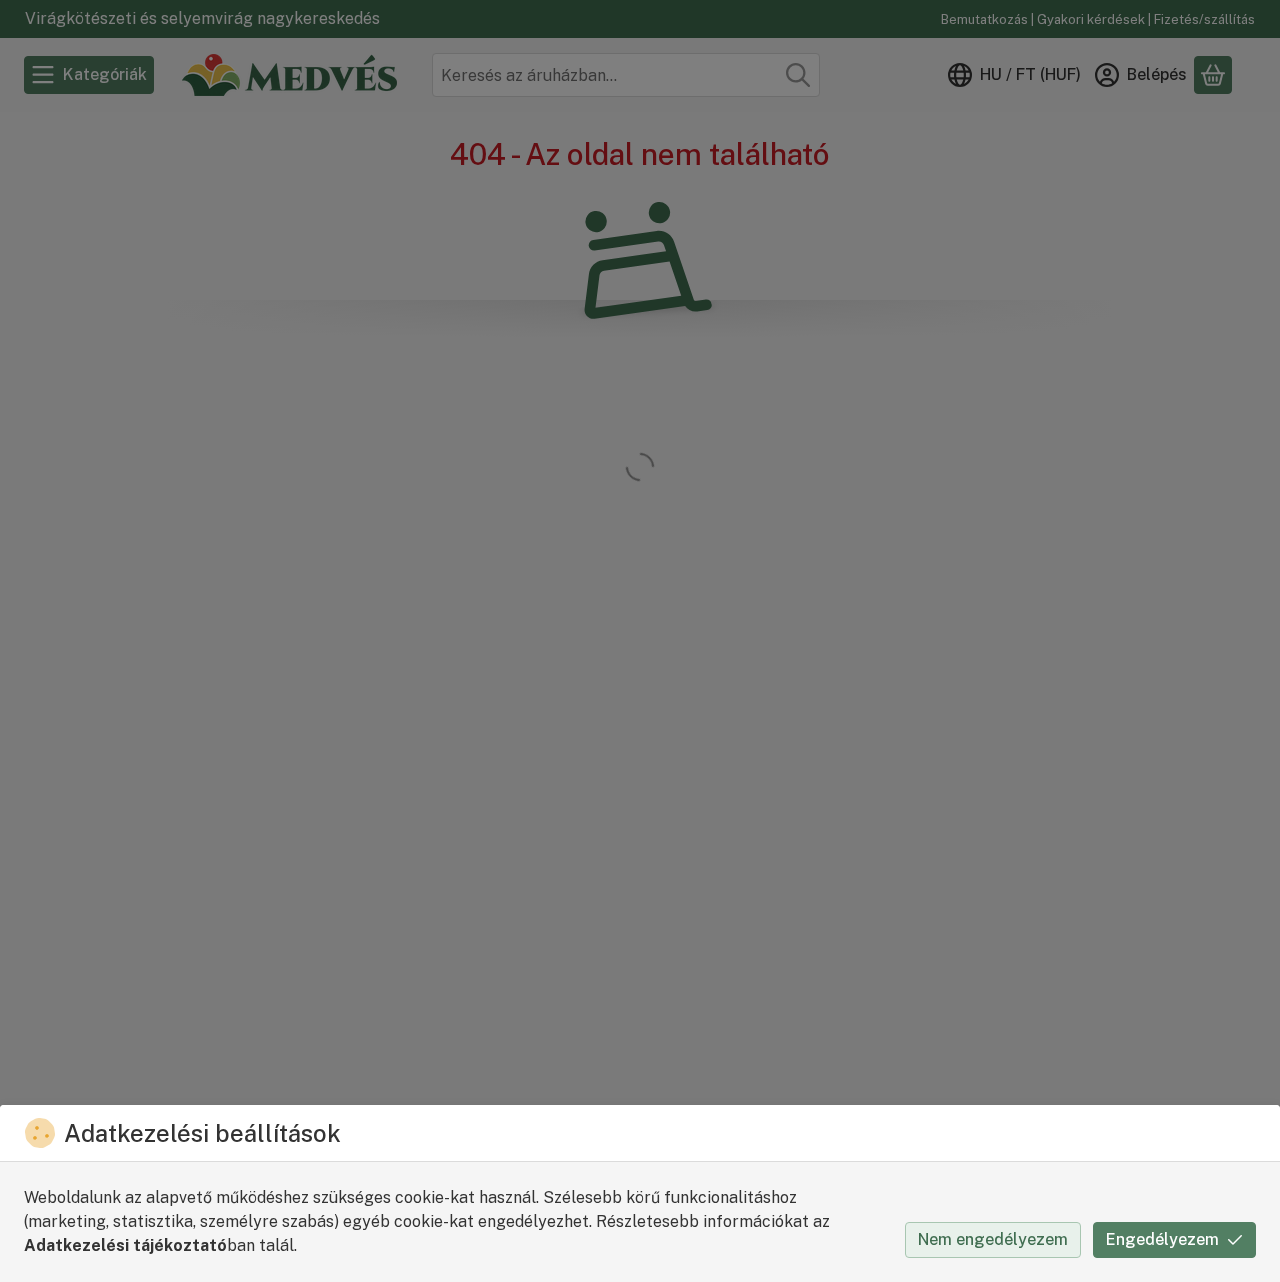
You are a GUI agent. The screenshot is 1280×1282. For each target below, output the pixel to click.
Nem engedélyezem (993, 1239)
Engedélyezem (1162, 1239)
